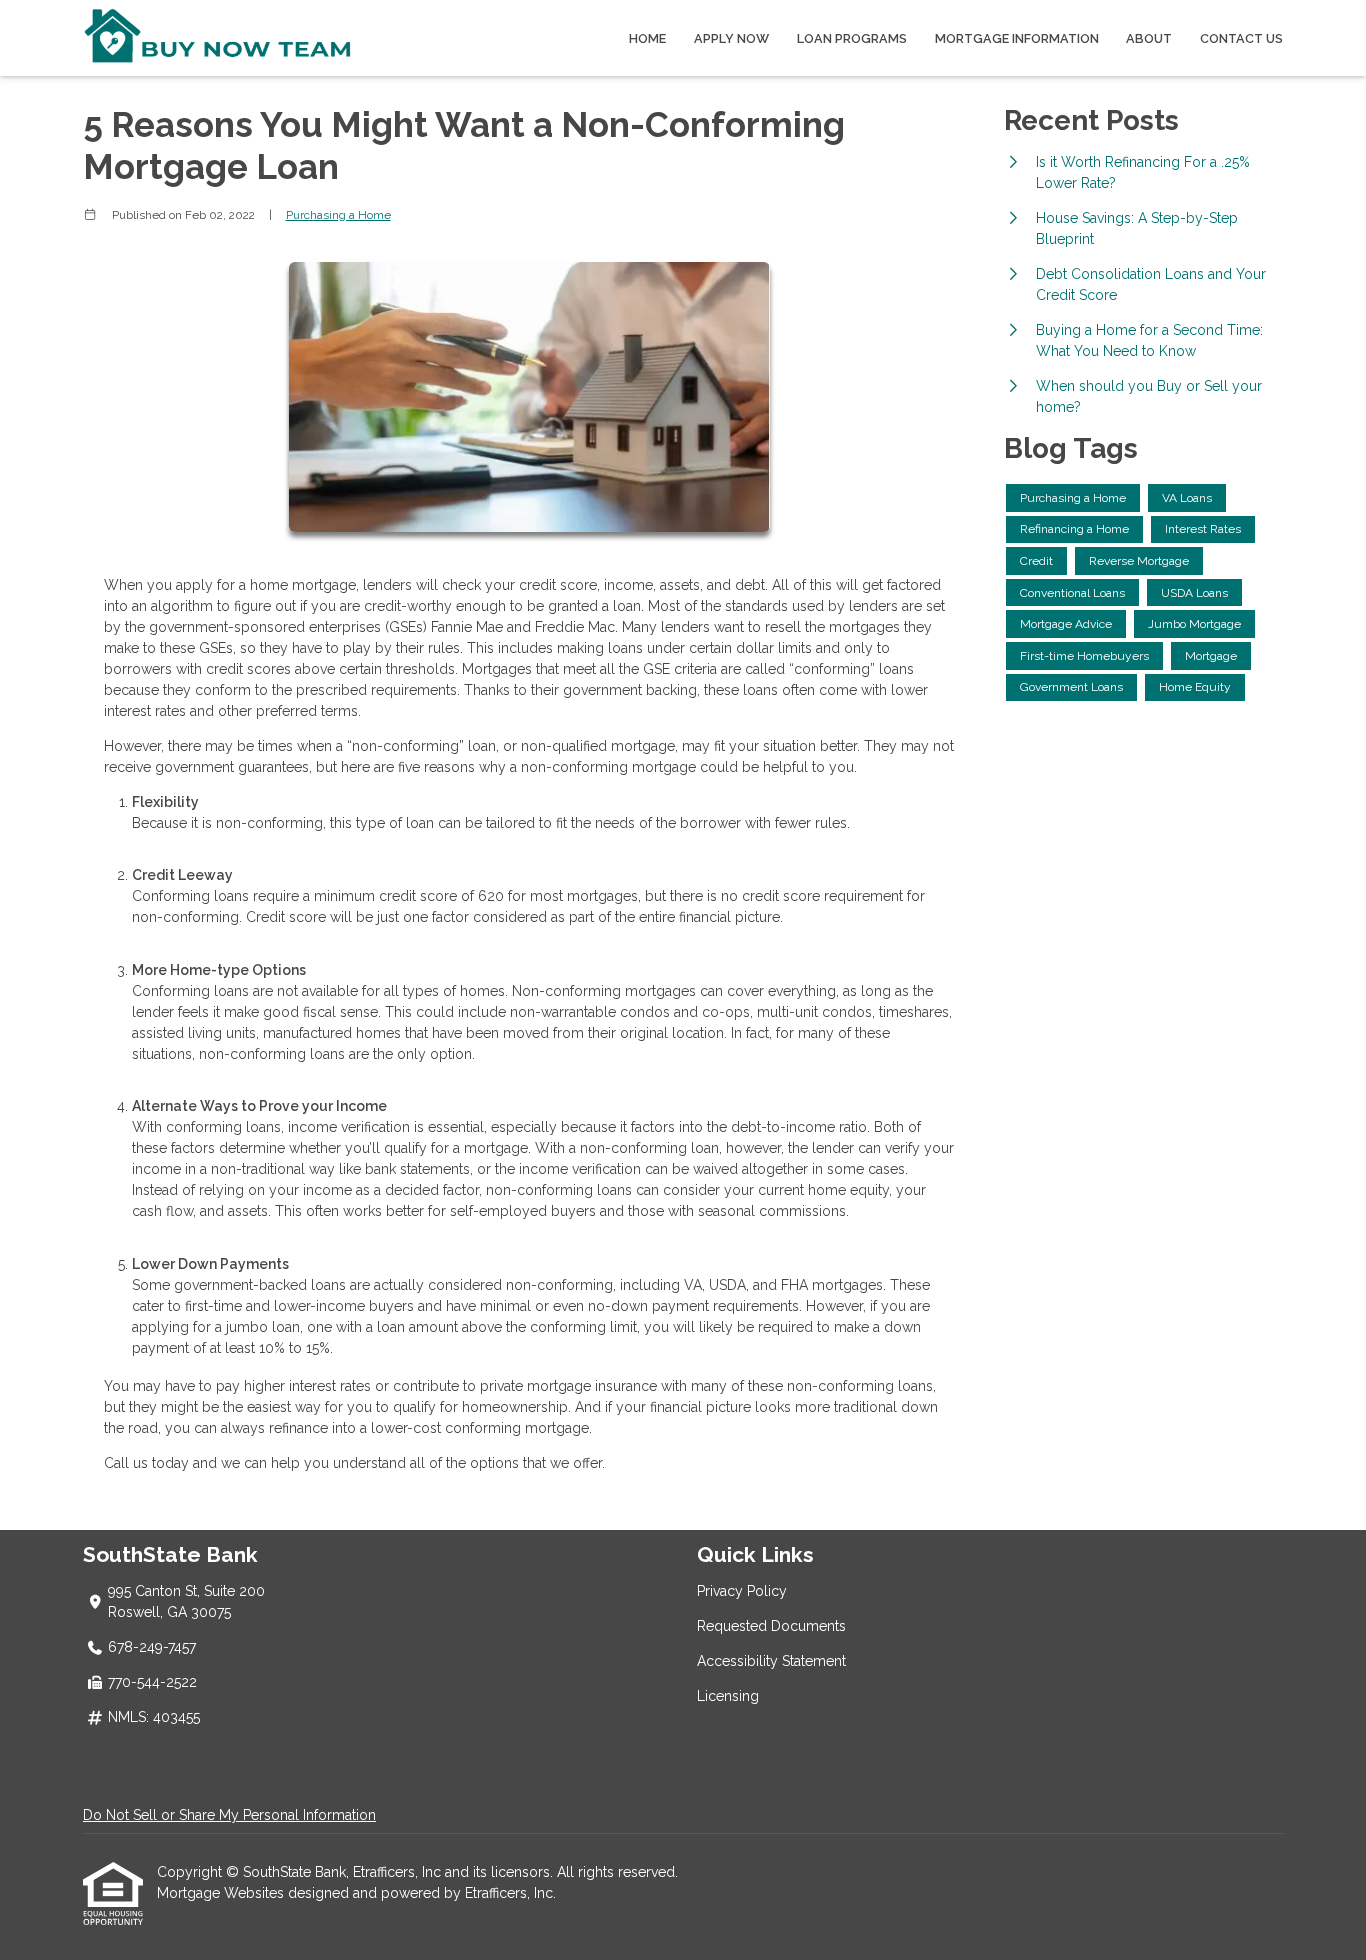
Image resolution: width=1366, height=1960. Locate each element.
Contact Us (1241, 38)
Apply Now (731, 38)
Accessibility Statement (771, 1661)
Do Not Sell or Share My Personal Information (229, 1815)
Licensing (728, 1696)
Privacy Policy (742, 1591)
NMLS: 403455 (154, 1717)
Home (647, 38)
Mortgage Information (1017, 38)
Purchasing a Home (338, 215)
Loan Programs (852, 38)
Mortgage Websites (222, 1893)
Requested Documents (771, 1626)
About (1149, 38)
